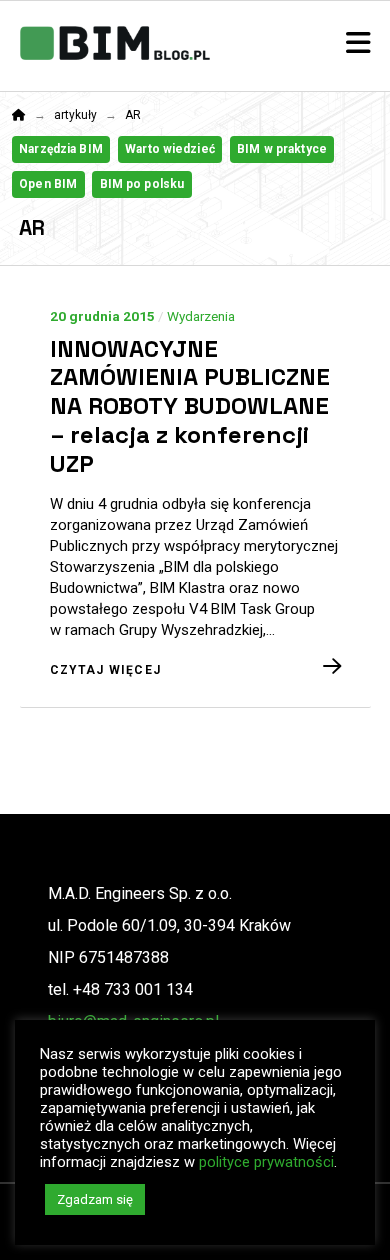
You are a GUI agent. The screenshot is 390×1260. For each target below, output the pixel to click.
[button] (358, 43)
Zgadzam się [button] (95, 1199)
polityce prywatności (266, 1162)
